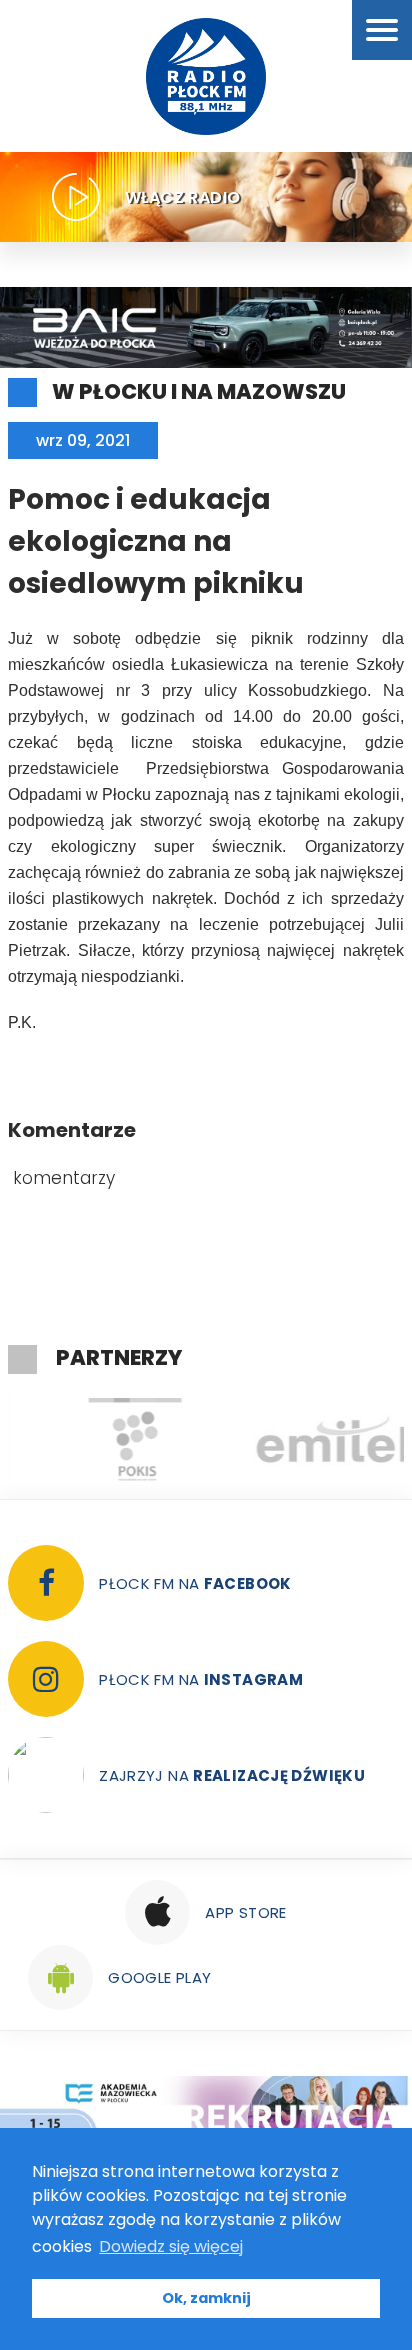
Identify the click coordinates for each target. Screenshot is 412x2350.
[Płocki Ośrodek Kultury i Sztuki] (107, 1439)
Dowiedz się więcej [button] (171, 2246)
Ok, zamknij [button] (206, 2298)
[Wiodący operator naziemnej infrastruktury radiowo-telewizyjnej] (305, 1439)
